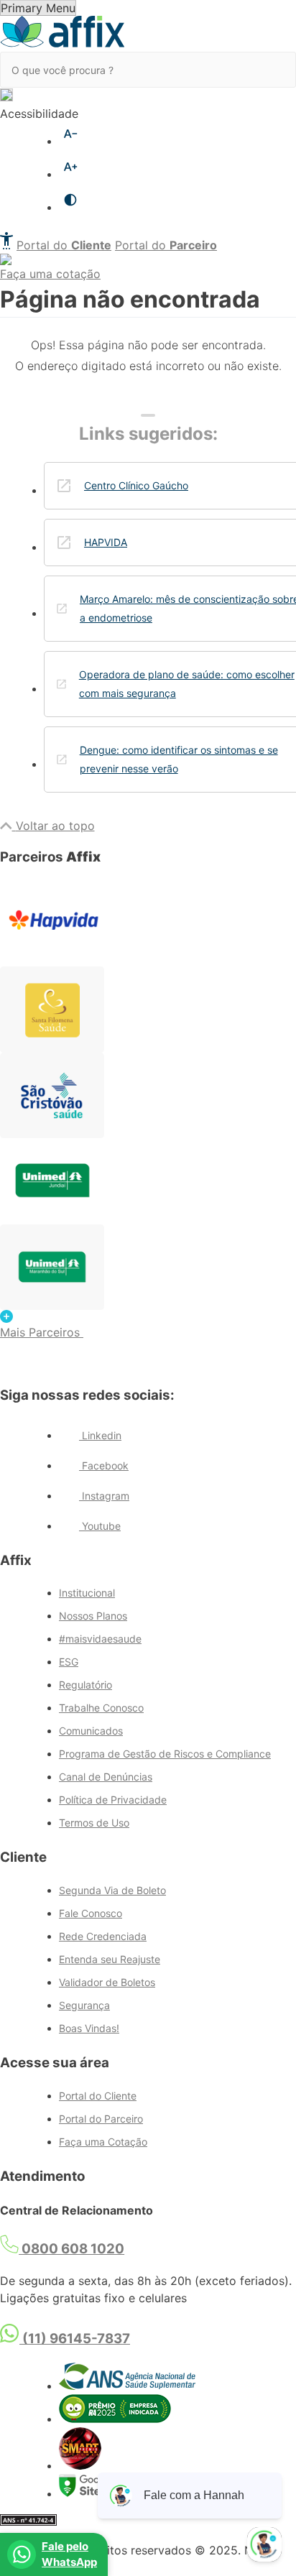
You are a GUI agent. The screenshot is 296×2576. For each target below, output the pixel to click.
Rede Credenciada (103, 1936)
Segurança (84, 2005)
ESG (69, 1662)
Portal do (64, 245)
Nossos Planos (93, 1616)
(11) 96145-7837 (75, 2339)
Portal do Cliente (98, 2096)
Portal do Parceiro (101, 2119)
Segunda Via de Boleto (112, 1890)
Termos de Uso (94, 1823)
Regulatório (85, 1685)
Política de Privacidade (113, 1800)
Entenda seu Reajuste (110, 1959)
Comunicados (91, 1731)
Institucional (87, 1593)
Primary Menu (38, 8)
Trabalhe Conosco (101, 1708)
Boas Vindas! (89, 2028)
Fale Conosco (91, 1913)
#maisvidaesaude (100, 1639)
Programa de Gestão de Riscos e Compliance (165, 1754)
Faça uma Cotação (103, 2142)
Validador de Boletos (107, 1982)
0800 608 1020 (71, 2249)
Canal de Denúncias (106, 1777)
